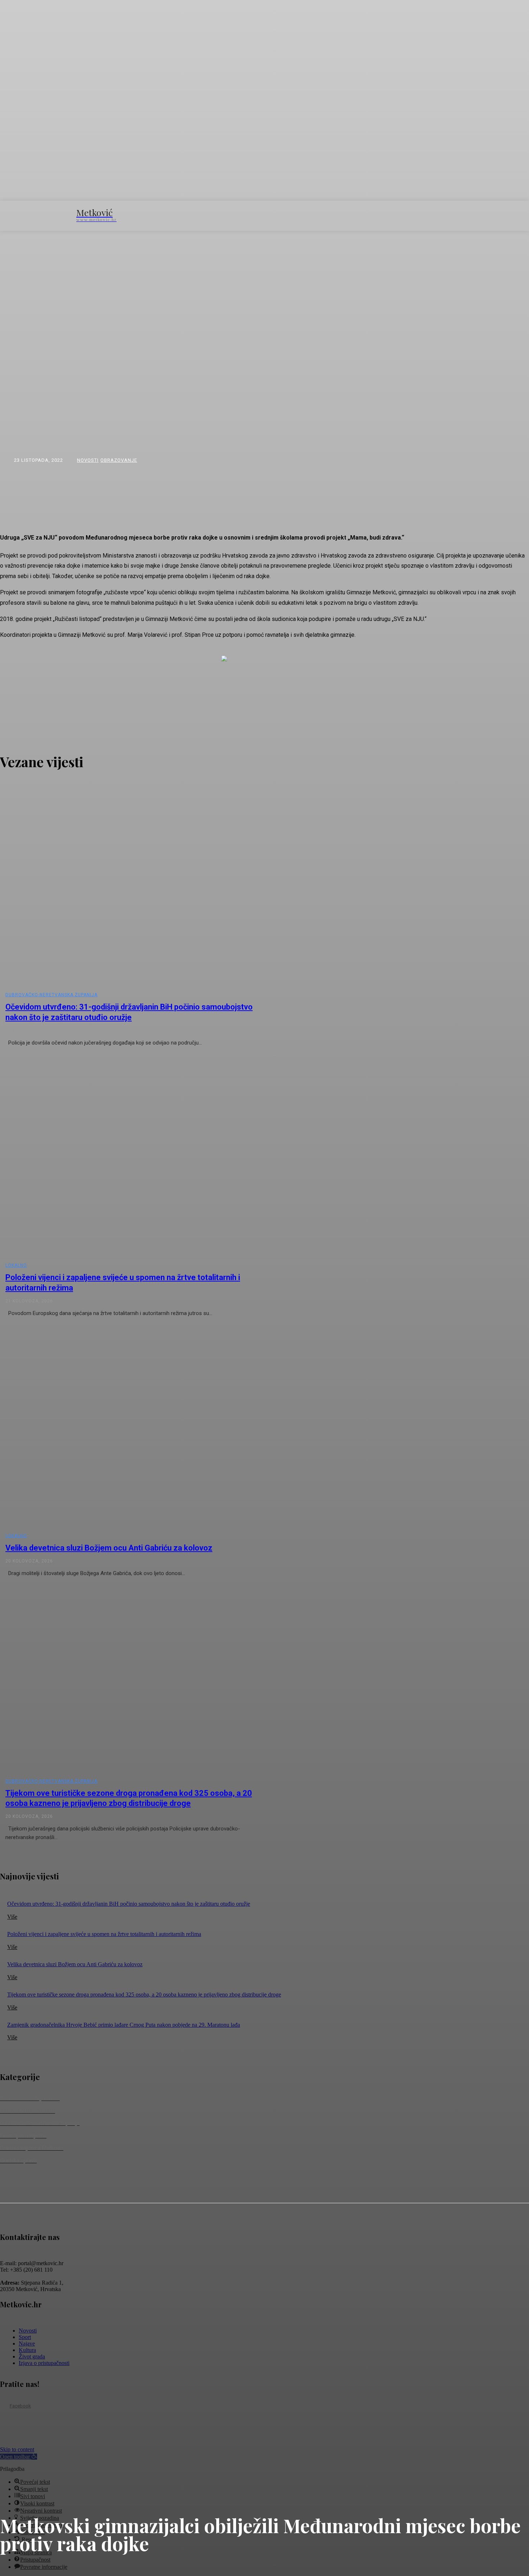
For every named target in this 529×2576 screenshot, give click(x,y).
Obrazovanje (119, 460)
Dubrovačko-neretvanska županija (51, 995)
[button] (440, 215)
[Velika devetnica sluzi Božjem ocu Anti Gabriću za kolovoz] (136, 1428)
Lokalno (16, 1265)
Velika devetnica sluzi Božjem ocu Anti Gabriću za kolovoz (109, 1548)
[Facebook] (4, 2406)
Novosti (88, 460)
